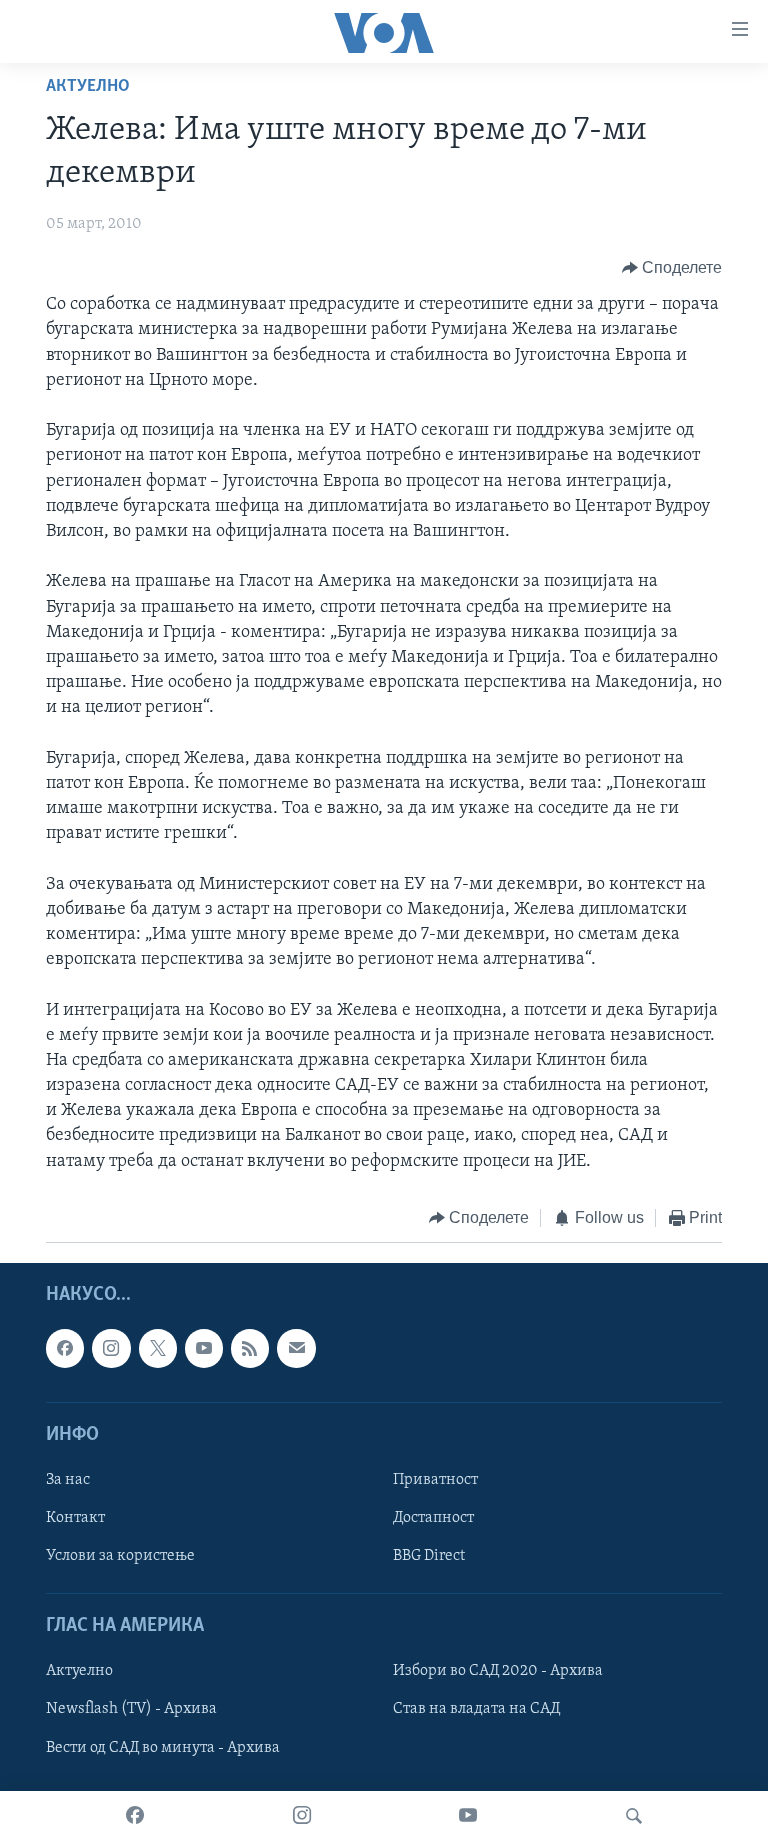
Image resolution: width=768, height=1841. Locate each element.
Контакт (75, 1518)
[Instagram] (302, 1816)
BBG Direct (429, 1556)
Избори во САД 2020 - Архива (498, 1672)
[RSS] (250, 1349)
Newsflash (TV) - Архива (131, 1710)
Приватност (435, 1480)
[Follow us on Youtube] (204, 1349)
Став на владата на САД (476, 1710)
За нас (68, 1480)
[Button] (672, 268)
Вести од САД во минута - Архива (163, 1748)
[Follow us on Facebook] (65, 1349)
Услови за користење (120, 1556)
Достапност (433, 1518)
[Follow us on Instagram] (111, 1349)
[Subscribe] (296, 1349)
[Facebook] (135, 1816)
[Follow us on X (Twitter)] (158, 1349)
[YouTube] (468, 1816)
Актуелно (88, 87)
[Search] (634, 1816)
